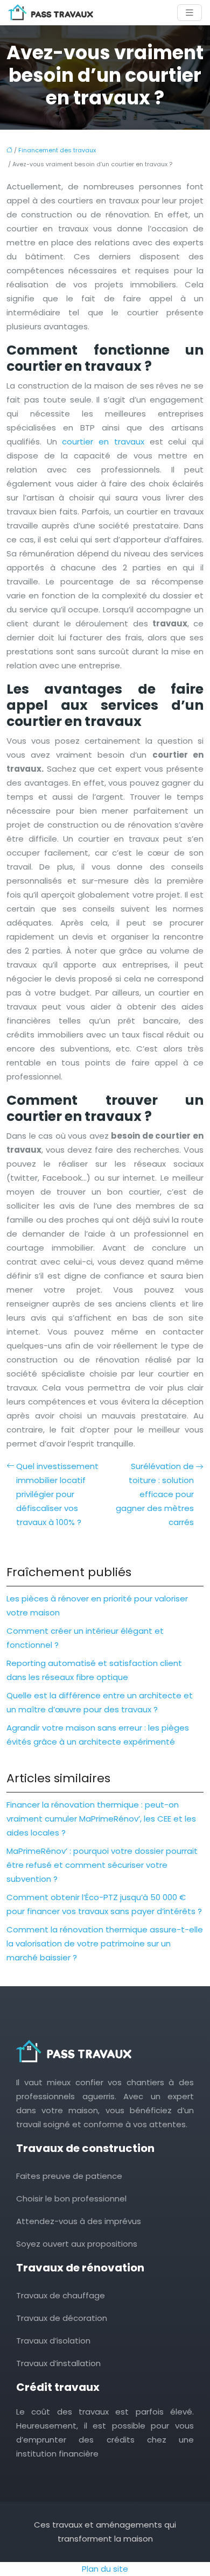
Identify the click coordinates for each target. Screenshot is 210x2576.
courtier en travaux (103, 442)
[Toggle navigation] (190, 13)
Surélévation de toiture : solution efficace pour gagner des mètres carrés (155, 1494)
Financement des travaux (57, 150)
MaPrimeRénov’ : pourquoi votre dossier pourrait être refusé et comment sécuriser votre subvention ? (102, 1865)
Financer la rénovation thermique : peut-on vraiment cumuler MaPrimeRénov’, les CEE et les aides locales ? (101, 1819)
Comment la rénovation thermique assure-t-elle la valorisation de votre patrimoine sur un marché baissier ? (105, 1943)
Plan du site (105, 2569)
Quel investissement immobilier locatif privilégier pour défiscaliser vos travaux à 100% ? (57, 1494)
